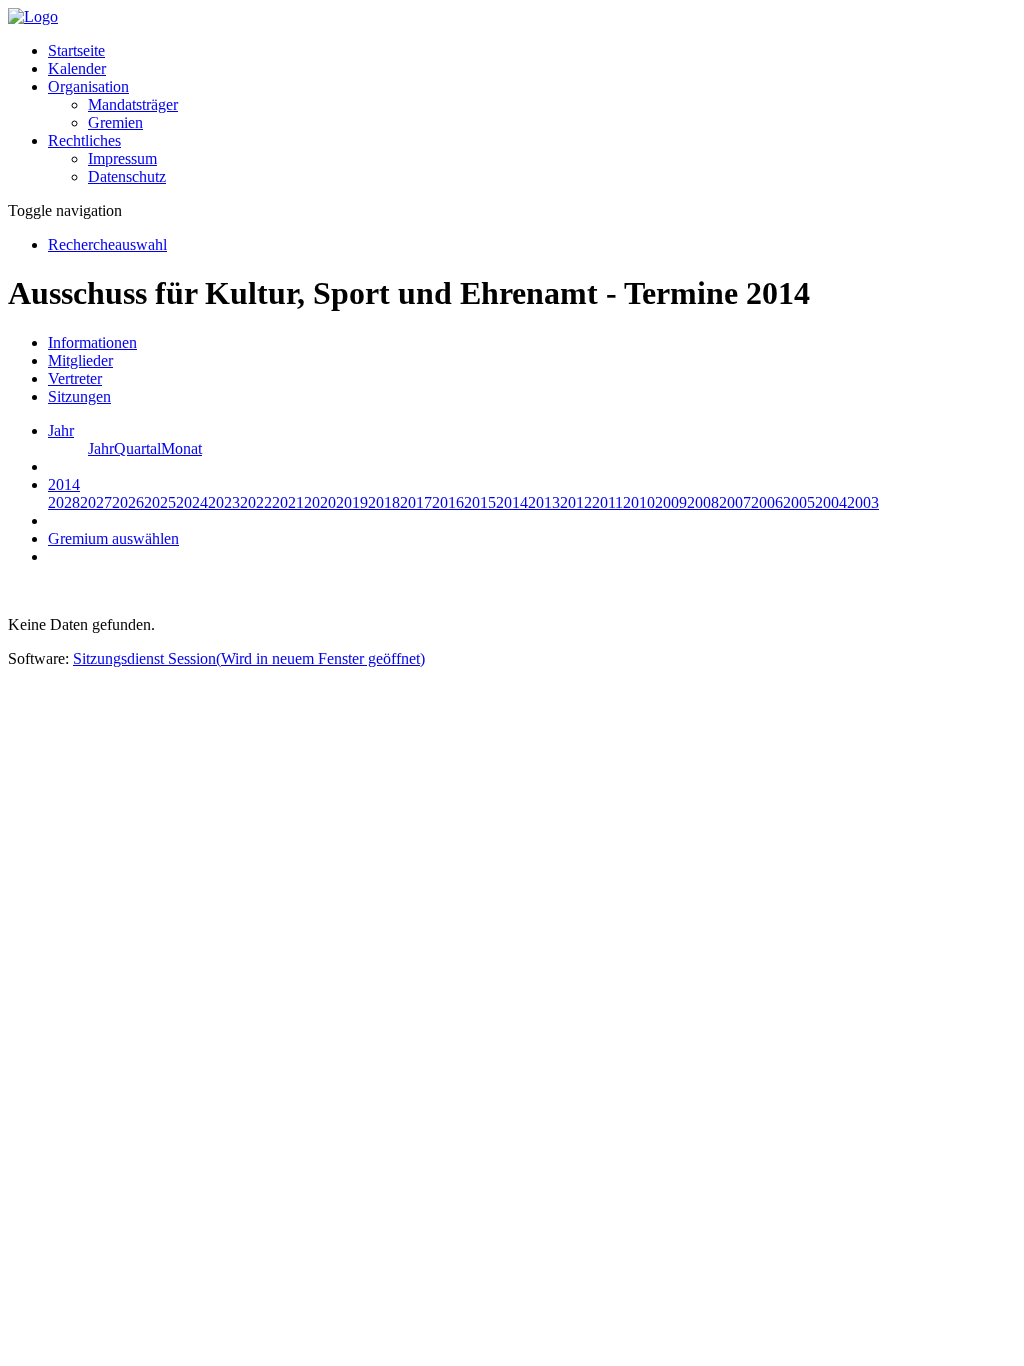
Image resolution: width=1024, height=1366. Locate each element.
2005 (799, 502)
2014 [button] (64, 484)
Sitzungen (79, 396)
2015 (480, 502)
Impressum (122, 158)
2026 (128, 502)
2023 (224, 502)
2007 (735, 502)
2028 (64, 502)
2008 (703, 502)
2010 (639, 502)
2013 (544, 502)
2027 (96, 502)
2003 (863, 502)
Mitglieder (80, 360)
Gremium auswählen (113, 538)
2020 (320, 502)
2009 (671, 502)
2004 (831, 502)
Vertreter (75, 378)
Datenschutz (127, 176)
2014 (512, 502)
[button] (88, 86)
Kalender (77, 68)
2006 (767, 502)
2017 (416, 502)
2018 (384, 502)
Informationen (92, 342)
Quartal (137, 448)
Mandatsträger (133, 104)
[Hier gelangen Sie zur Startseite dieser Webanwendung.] (33, 16)
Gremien (115, 122)
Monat (181, 448)
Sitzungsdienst (249, 658)
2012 (576, 502)
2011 (607, 502)
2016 (448, 502)
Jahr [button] (61, 430)
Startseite (76, 50)
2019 (352, 502)
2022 (256, 502)
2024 (192, 502)
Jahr (101, 448)
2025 (160, 502)
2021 (288, 502)
